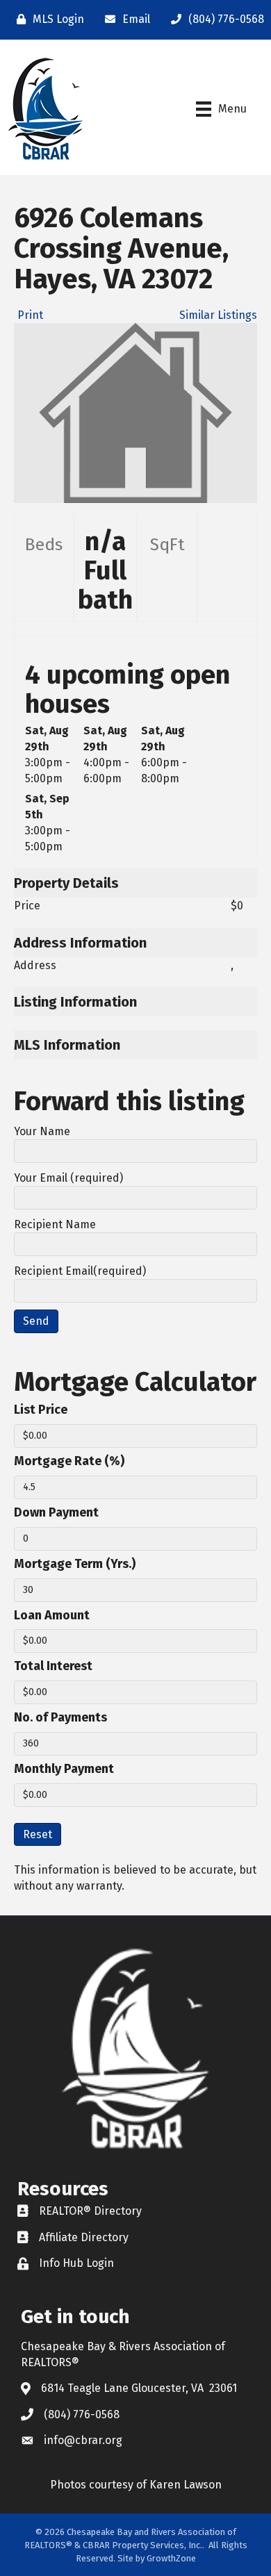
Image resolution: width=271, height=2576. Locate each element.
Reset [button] (38, 1834)
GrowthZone (171, 2558)
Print (30, 315)
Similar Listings (218, 315)
